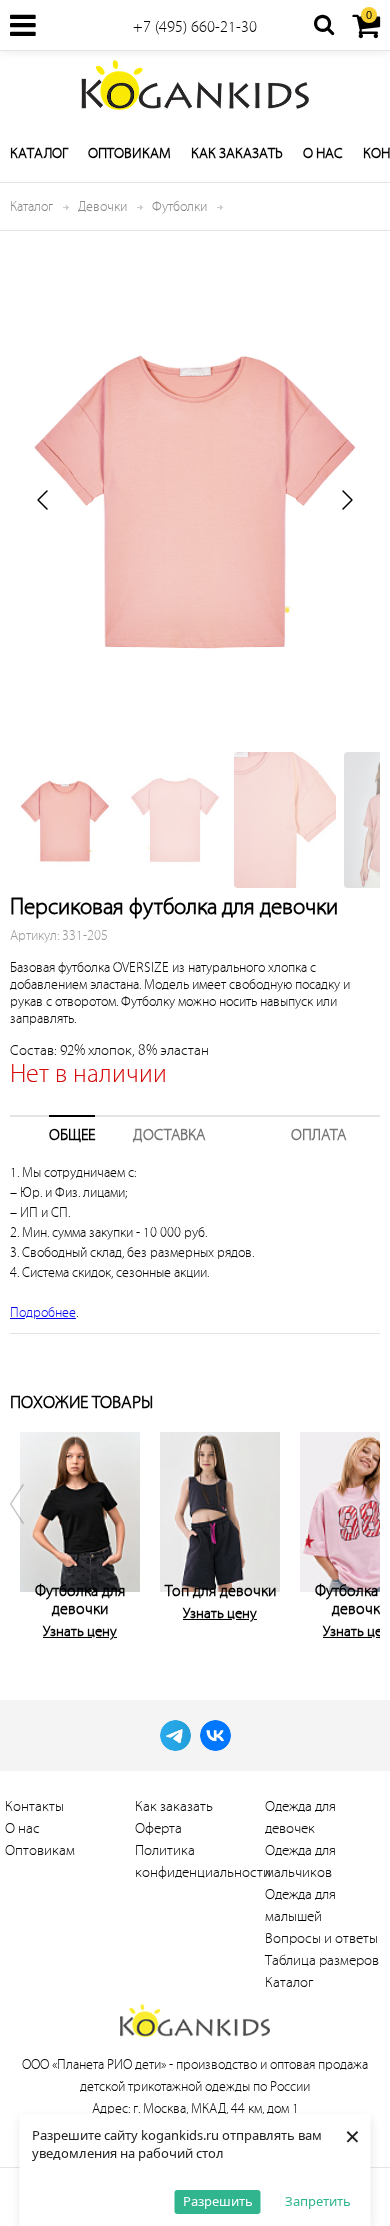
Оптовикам (129, 153)
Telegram (175, 1735)
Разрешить (218, 2201)
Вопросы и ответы (321, 1938)
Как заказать (237, 153)
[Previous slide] (44, 500)
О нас (323, 153)
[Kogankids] (195, 85)
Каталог (39, 153)
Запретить (318, 2201)
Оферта (158, 1828)
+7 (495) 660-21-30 (195, 27)
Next (360, 1532)
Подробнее (43, 1312)
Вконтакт (215, 1735)
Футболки (179, 206)
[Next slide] (346, 500)
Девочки (102, 206)
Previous (30, 1532)
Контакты (34, 1806)
